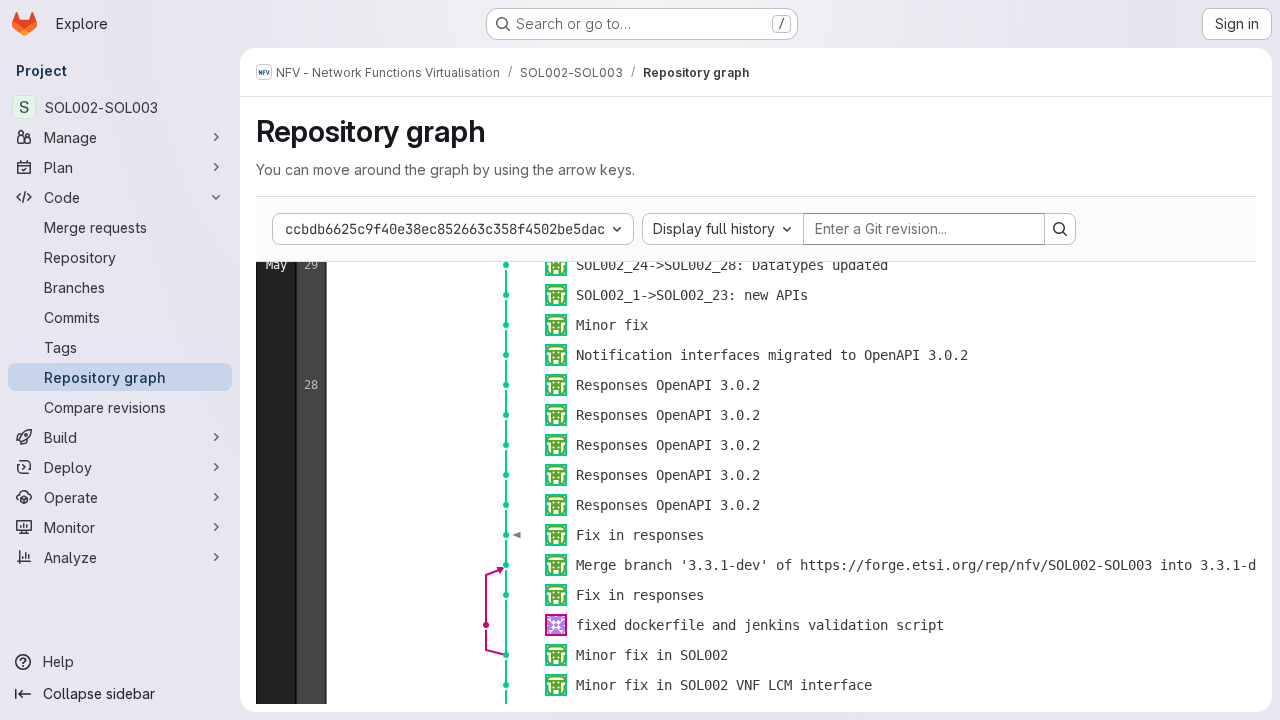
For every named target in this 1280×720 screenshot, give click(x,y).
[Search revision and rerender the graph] (1060, 229)
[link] (506, 265)
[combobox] (723, 229)
